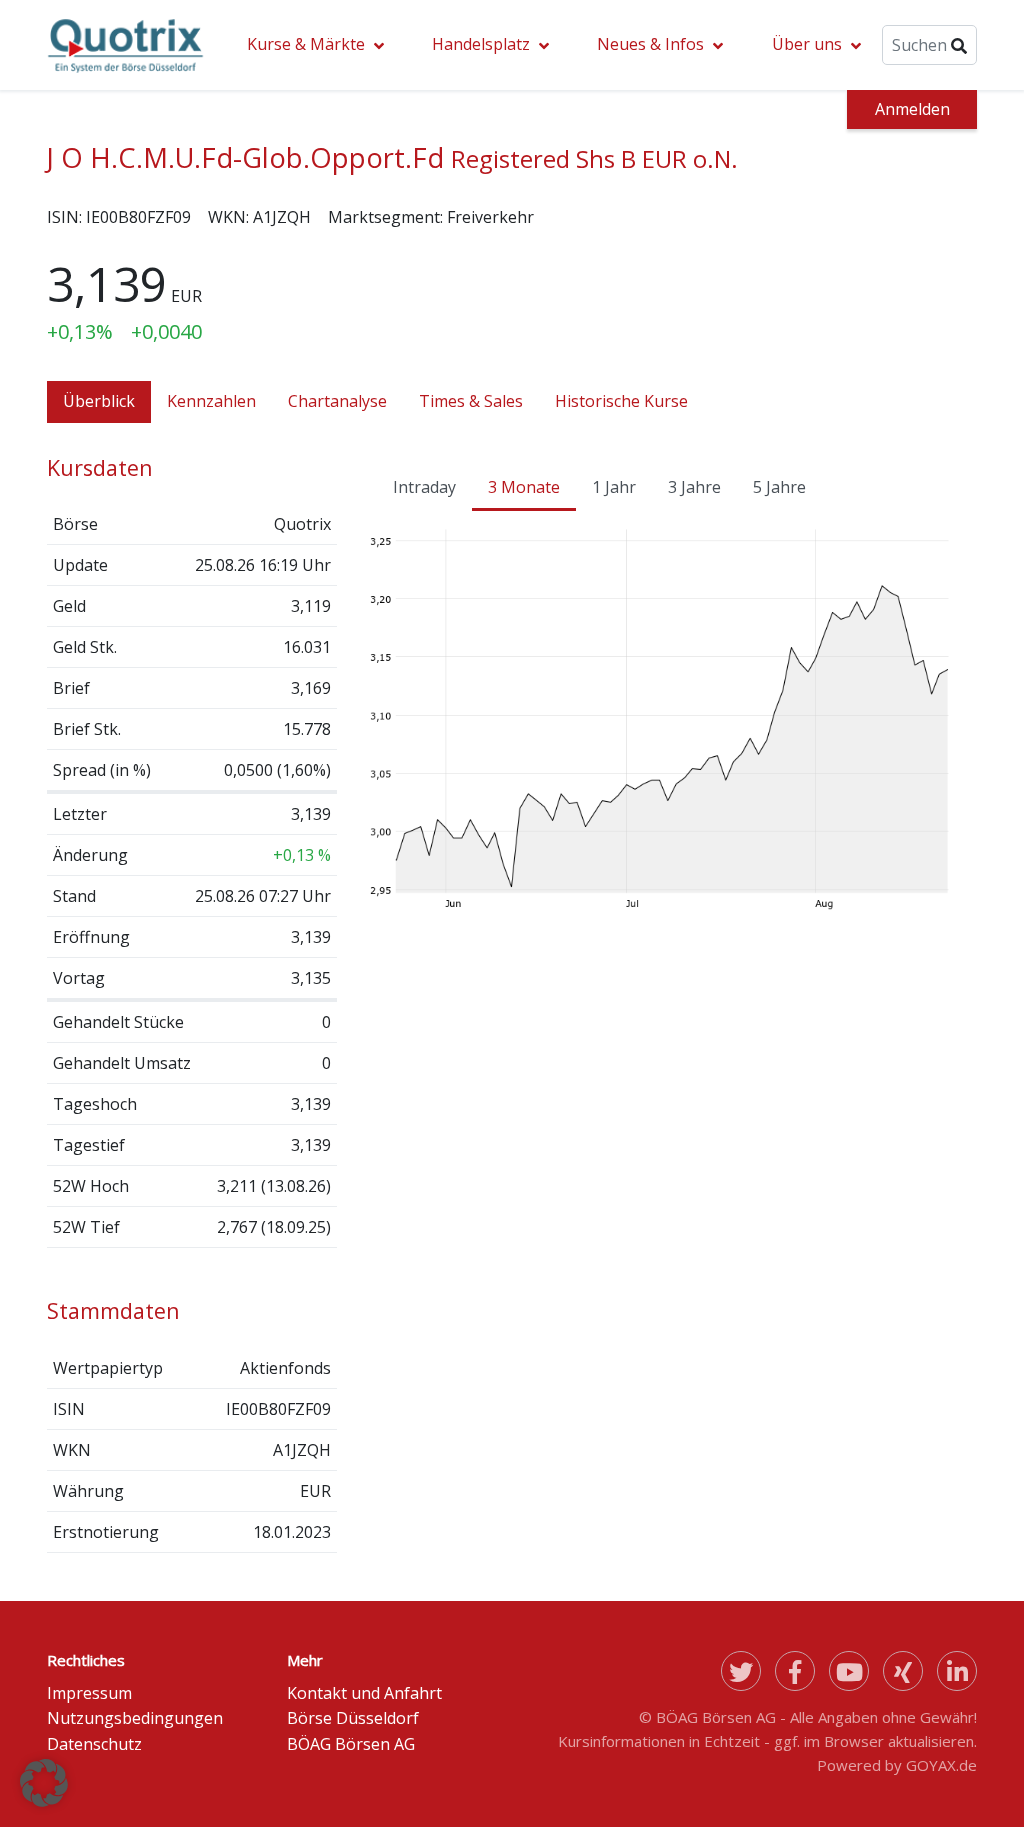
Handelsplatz (481, 44)
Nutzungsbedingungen (135, 1718)
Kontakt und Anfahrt (364, 1693)
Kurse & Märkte (306, 44)
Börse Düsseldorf (353, 1718)
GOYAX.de (941, 1765)
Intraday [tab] (424, 487)
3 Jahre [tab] (694, 487)
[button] (44, 1783)
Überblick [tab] (99, 401)
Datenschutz (94, 1744)
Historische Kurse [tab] (621, 401)
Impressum (89, 1693)
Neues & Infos (650, 44)
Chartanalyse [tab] (337, 401)
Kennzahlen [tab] (211, 401)
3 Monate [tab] (524, 487)
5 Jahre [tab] (779, 487)
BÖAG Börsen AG (351, 1744)
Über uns (807, 44)
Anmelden (912, 109)
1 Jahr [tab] (614, 487)
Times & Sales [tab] (471, 401)
